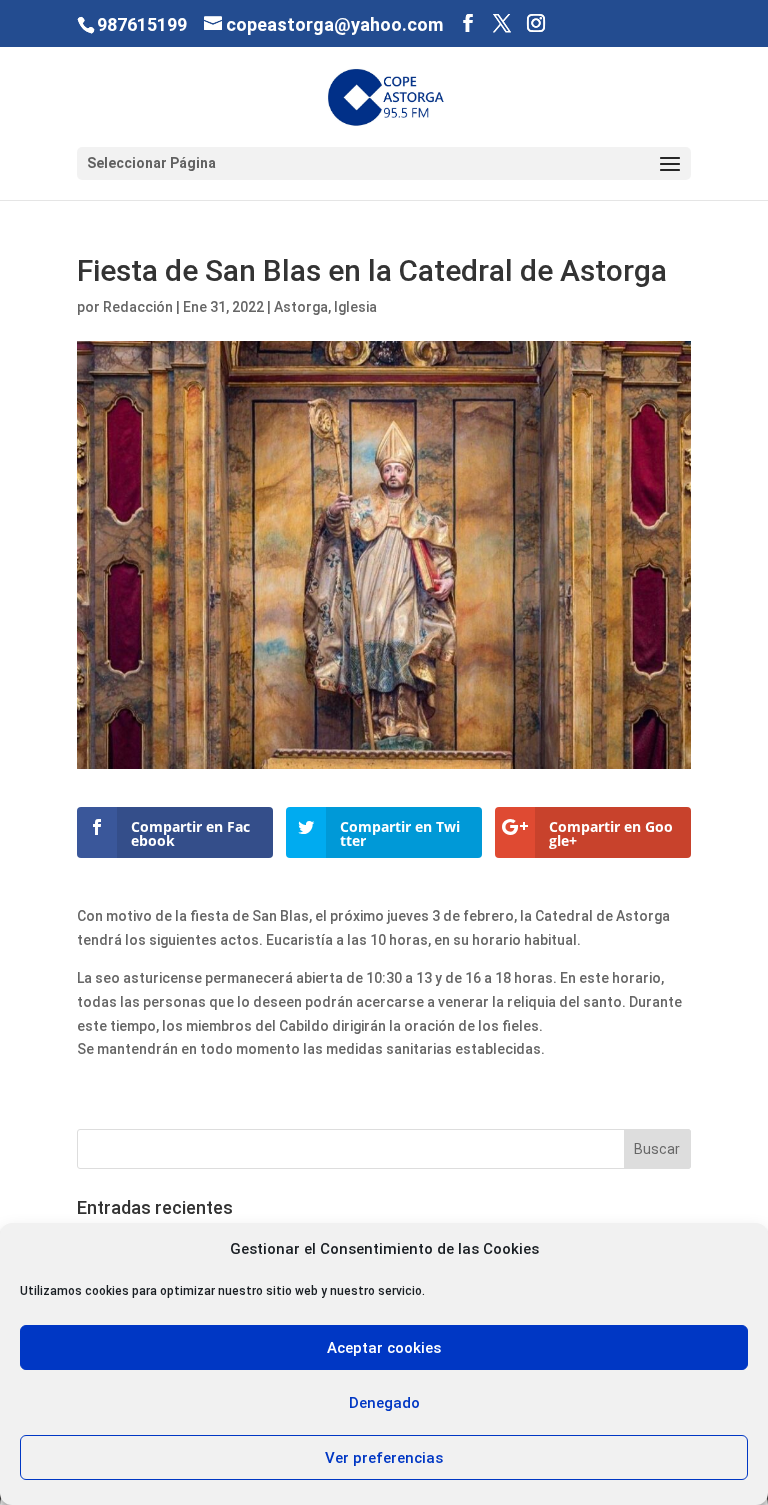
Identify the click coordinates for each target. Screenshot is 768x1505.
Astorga (301, 307)
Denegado (384, 1403)
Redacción (138, 307)
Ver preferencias (384, 1458)
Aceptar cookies (384, 1348)
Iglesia (355, 307)
